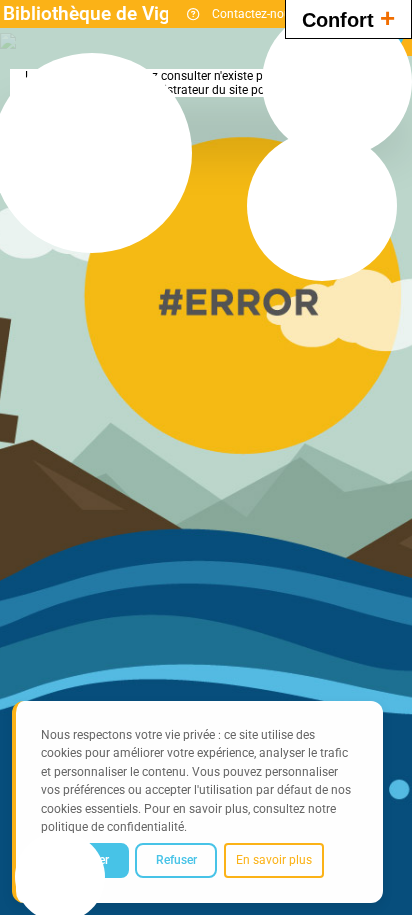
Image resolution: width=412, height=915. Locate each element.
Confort (348, 18)
